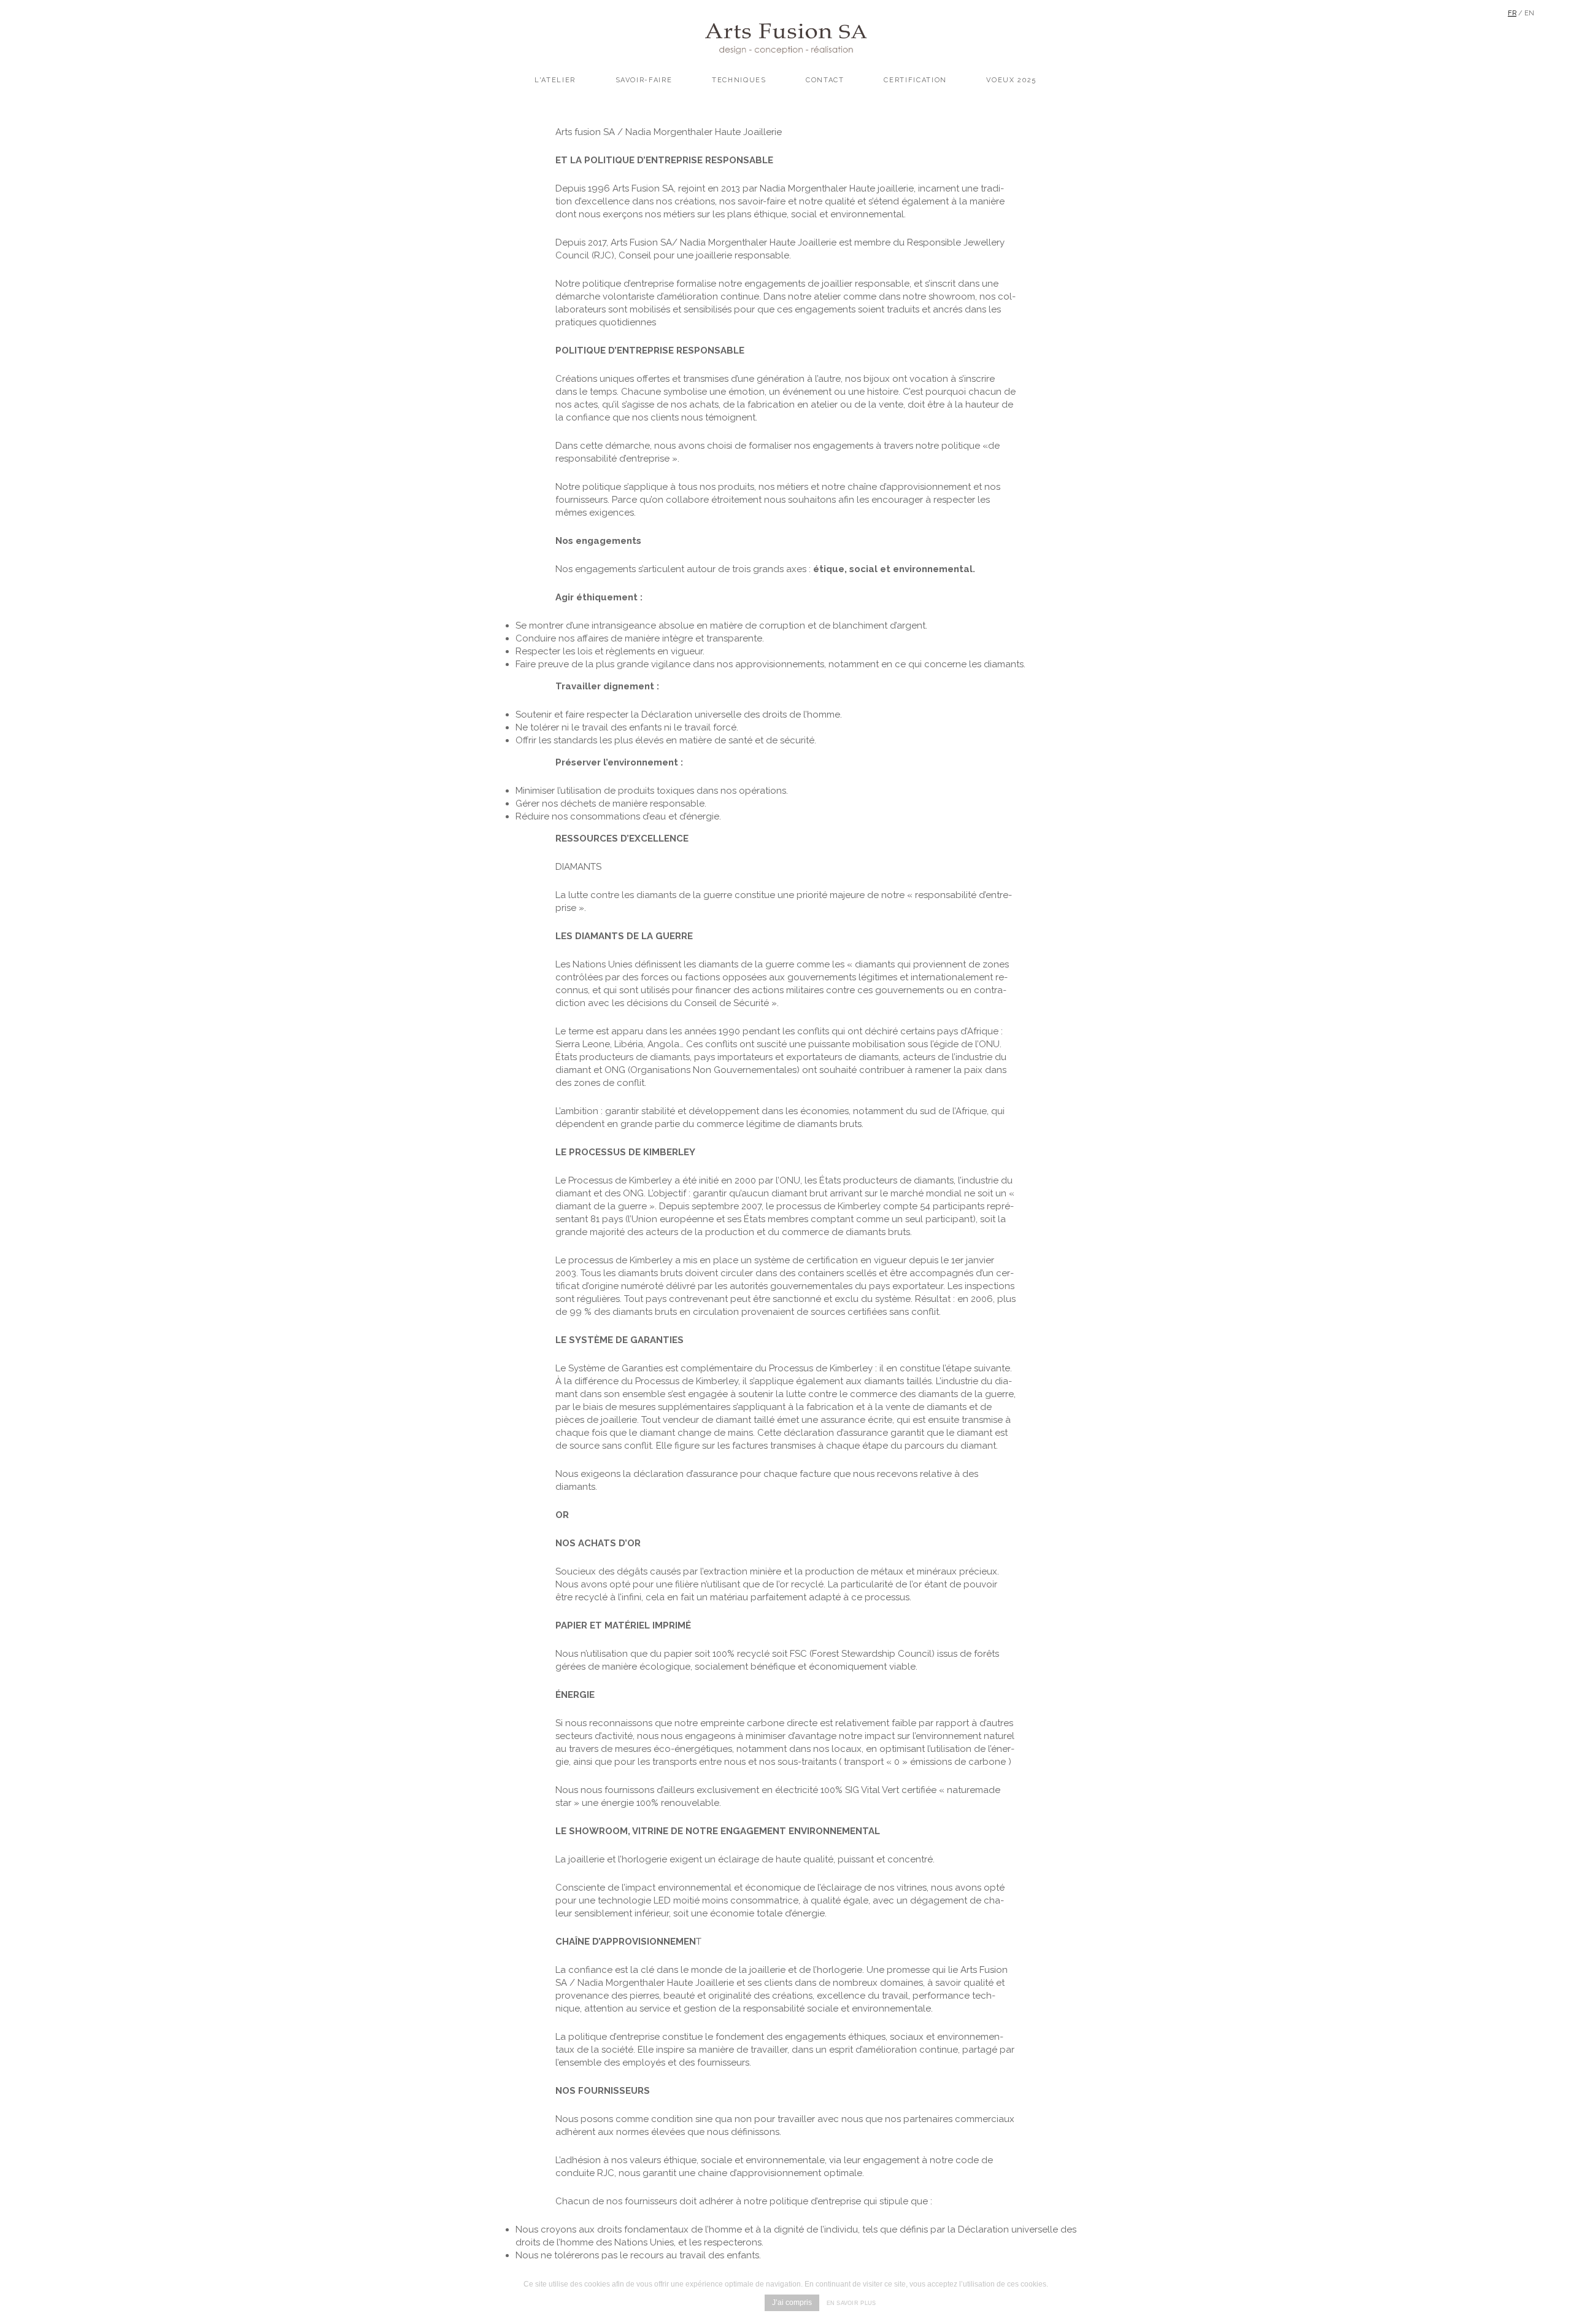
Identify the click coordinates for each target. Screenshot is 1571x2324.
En (1529, 13)
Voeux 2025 (1011, 80)
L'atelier (555, 80)
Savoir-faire (644, 80)
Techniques (739, 80)
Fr (1512, 13)
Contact (825, 80)
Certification (915, 80)
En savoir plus (851, 2303)
